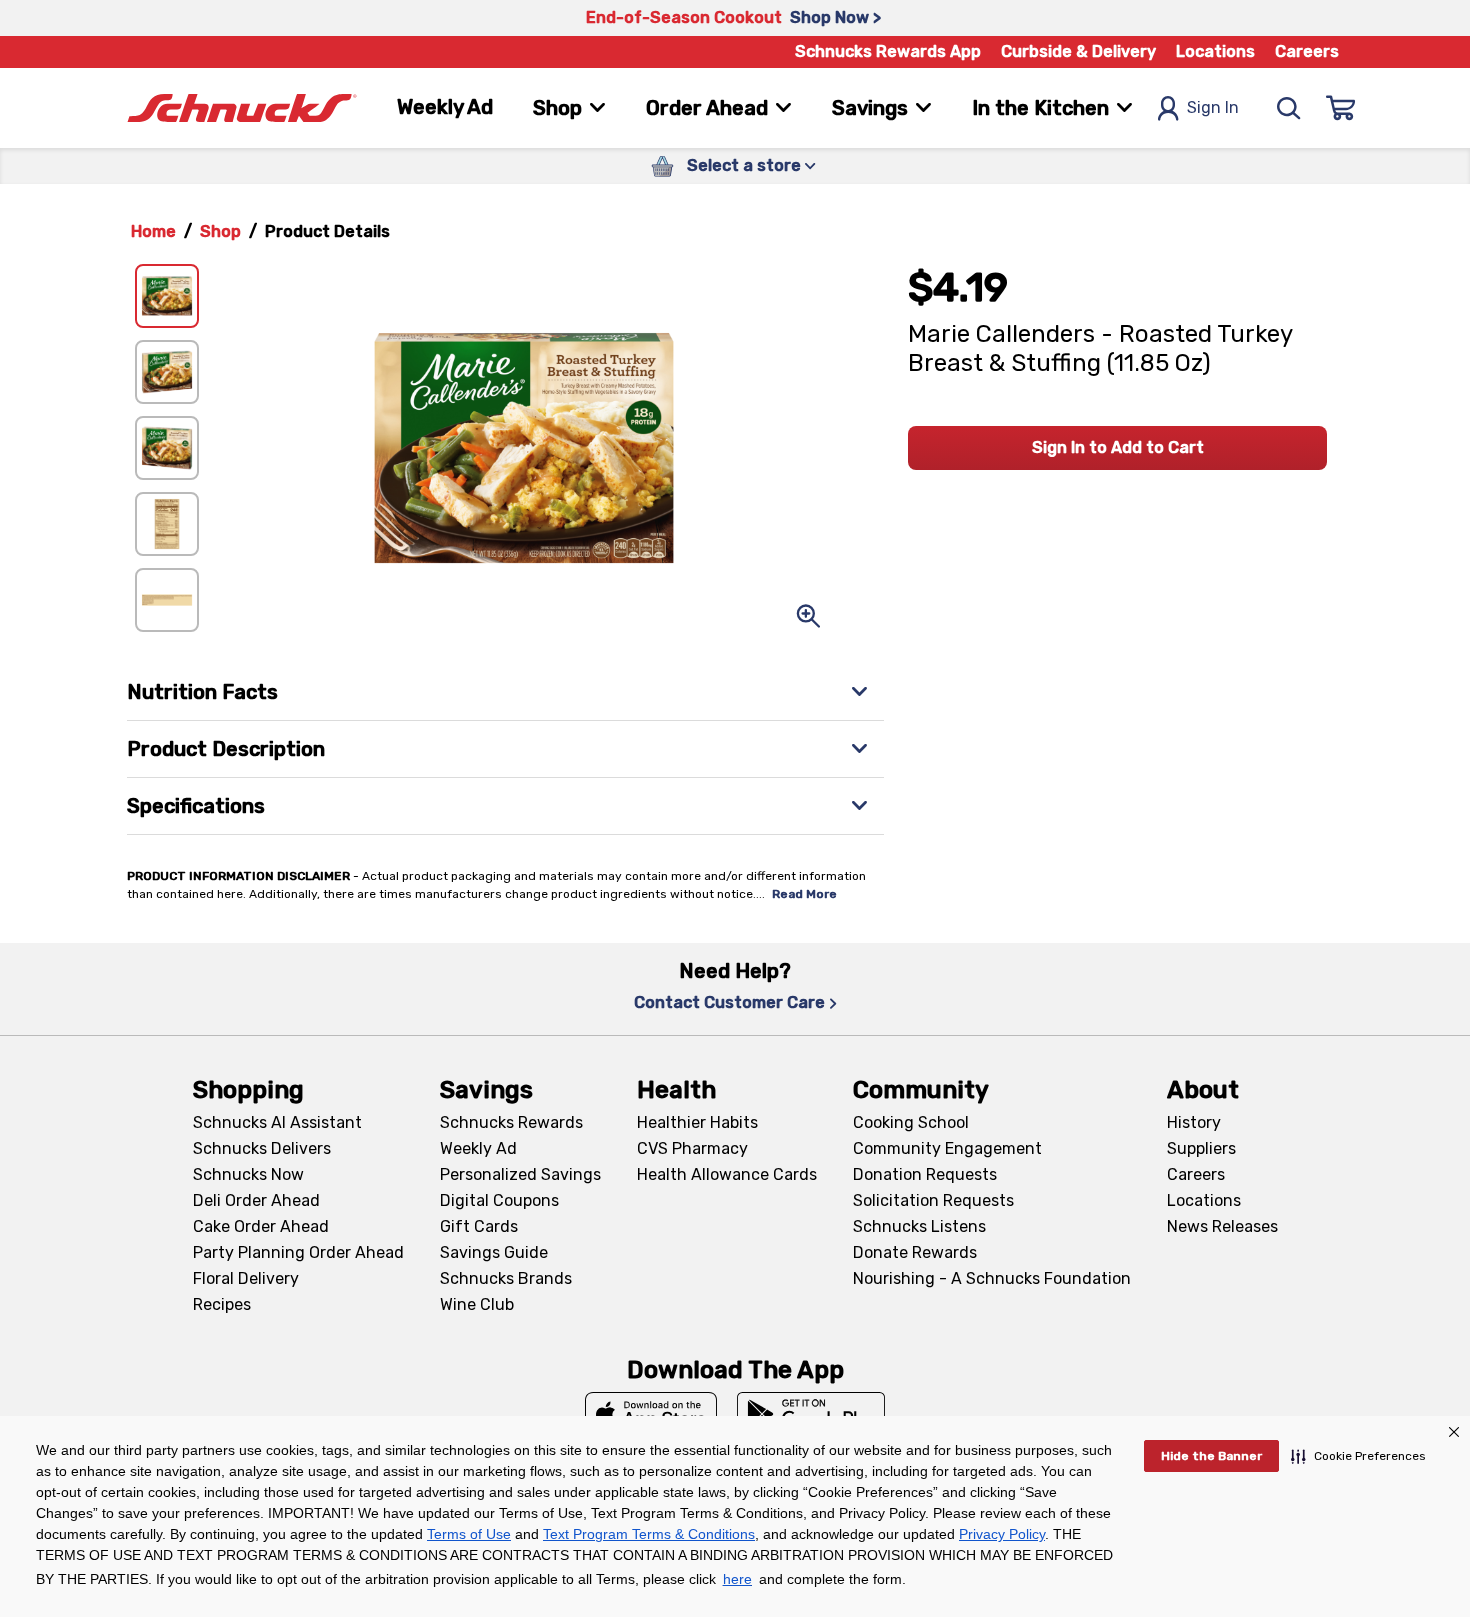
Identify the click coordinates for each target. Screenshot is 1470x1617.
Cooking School (911, 1122)
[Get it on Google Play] (811, 1414)
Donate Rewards (915, 1252)
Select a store (744, 165)
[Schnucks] (242, 108)
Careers (1307, 51)
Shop (220, 231)
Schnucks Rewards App (888, 51)
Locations (1215, 51)
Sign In (1213, 107)
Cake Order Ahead (261, 1226)
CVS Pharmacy (692, 1148)
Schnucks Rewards (511, 1122)
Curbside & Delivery (1078, 51)
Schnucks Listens (919, 1226)
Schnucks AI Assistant (277, 1122)
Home (153, 231)
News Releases (1222, 1226)
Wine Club (477, 1304)
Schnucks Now (248, 1174)
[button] (1358, 1456)
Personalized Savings (520, 1174)
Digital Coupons (499, 1200)
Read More (804, 894)
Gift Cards (479, 1226)
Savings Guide (494, 1252)
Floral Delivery (246, 1278)
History (1194, 1122)
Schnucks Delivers (262, 1148)
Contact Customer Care (729, 1002)
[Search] (1289, 108)
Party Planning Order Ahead (298, 1252)
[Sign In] (1341, 108)
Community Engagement (947, 1148)
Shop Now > (835, 17)
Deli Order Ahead (256, 1200)
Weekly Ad (445, 107)
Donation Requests (925, 1174)
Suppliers (1201, 1148)
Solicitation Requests (933, 1200)
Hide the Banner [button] (1211, 1456)
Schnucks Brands (506, 1278)
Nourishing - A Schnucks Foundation (992, 1278)
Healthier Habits (697, 1122)
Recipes (222, 1304)
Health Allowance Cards (727, 1174)
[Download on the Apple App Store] (651, 1414)
